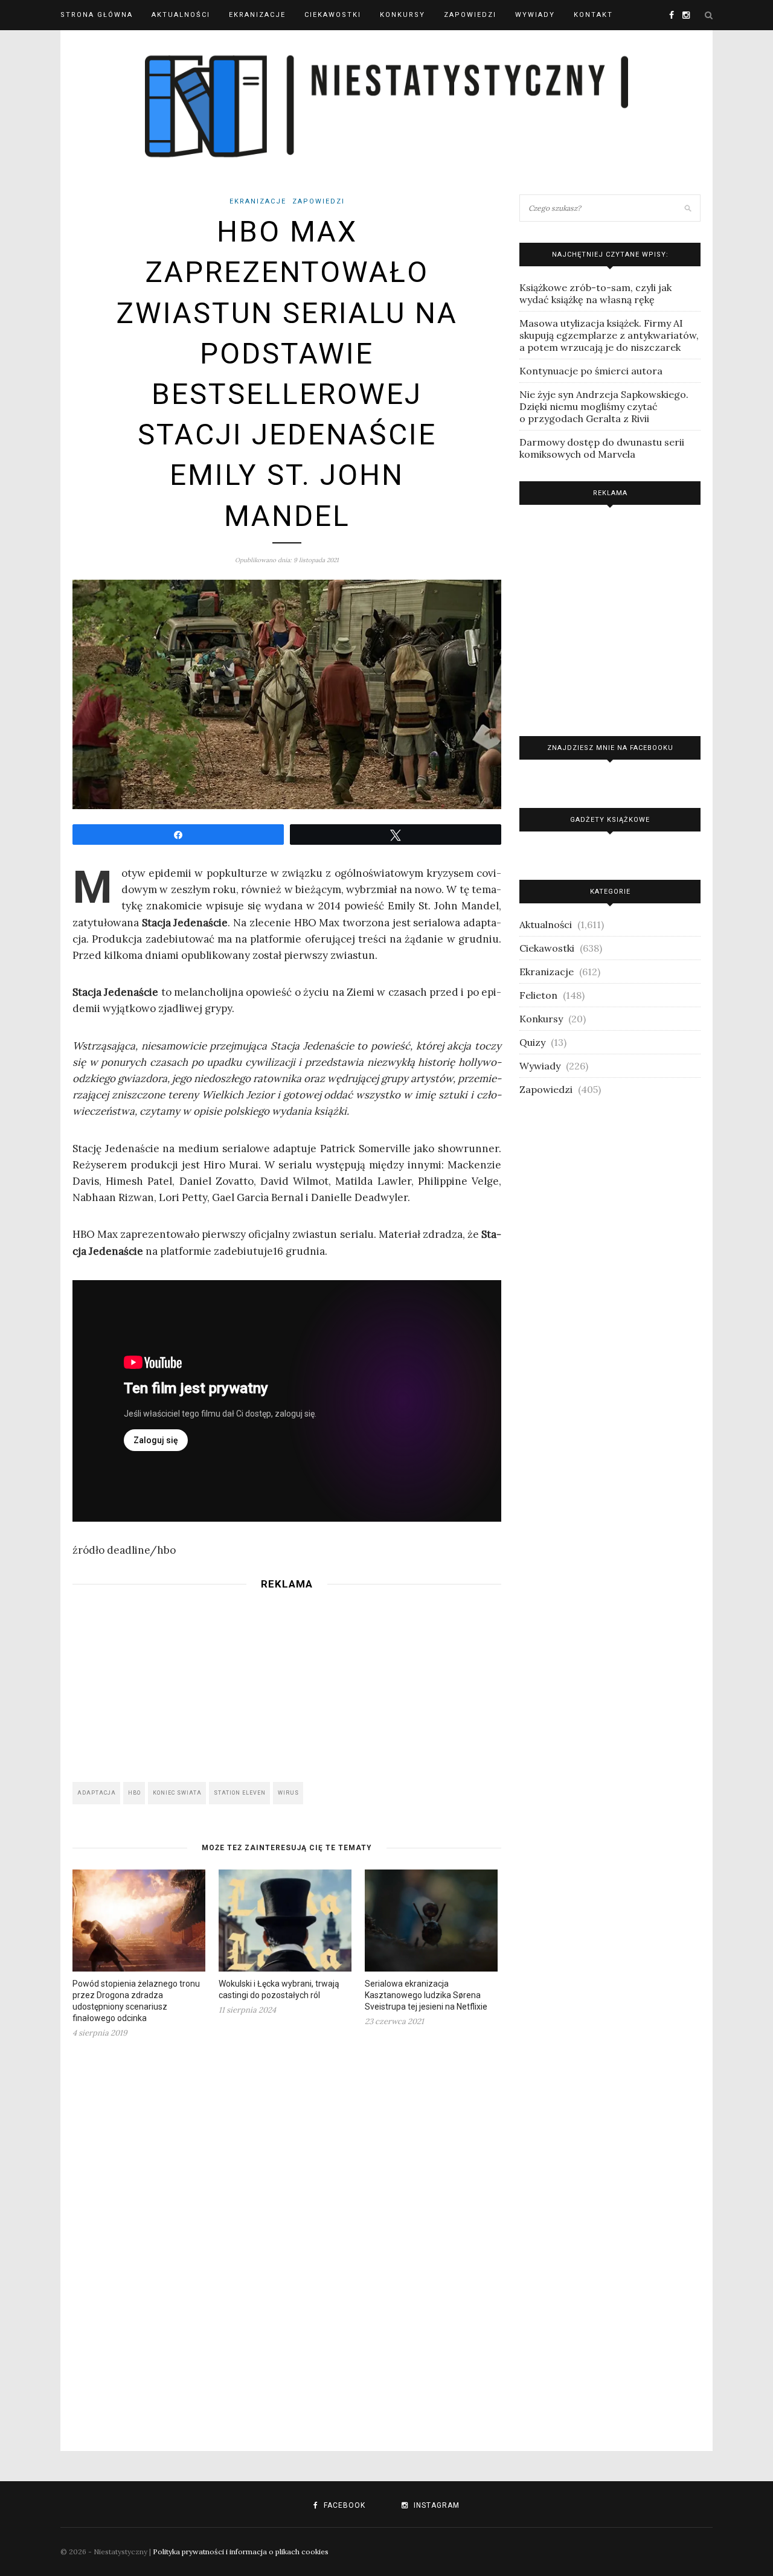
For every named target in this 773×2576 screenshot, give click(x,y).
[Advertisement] (287, 1682)
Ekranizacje (257, 15)
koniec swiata (177, 1793)
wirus (288, 1793)
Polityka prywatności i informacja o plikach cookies (241, 2552)
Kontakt (593, 15)
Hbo (134, 1793)
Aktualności (181, 15)
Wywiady (535, 15)
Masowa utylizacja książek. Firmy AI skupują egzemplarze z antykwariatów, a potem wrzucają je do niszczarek (609, 335)
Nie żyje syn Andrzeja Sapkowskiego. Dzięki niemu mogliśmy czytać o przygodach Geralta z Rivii (604, 406)
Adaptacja (97, 1793)
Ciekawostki (333, 15)
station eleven (240, 1793)
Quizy (532, 1042)
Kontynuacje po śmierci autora (591, 371)
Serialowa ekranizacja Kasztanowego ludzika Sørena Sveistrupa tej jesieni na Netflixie (426, 1995)
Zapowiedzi (470, 15)
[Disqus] (287, 2237)
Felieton (538, 995)
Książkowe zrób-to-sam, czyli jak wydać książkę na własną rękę (595, 293)
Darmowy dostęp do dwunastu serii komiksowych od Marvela (602, 448)
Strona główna (97, 15)
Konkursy (403, 15)
